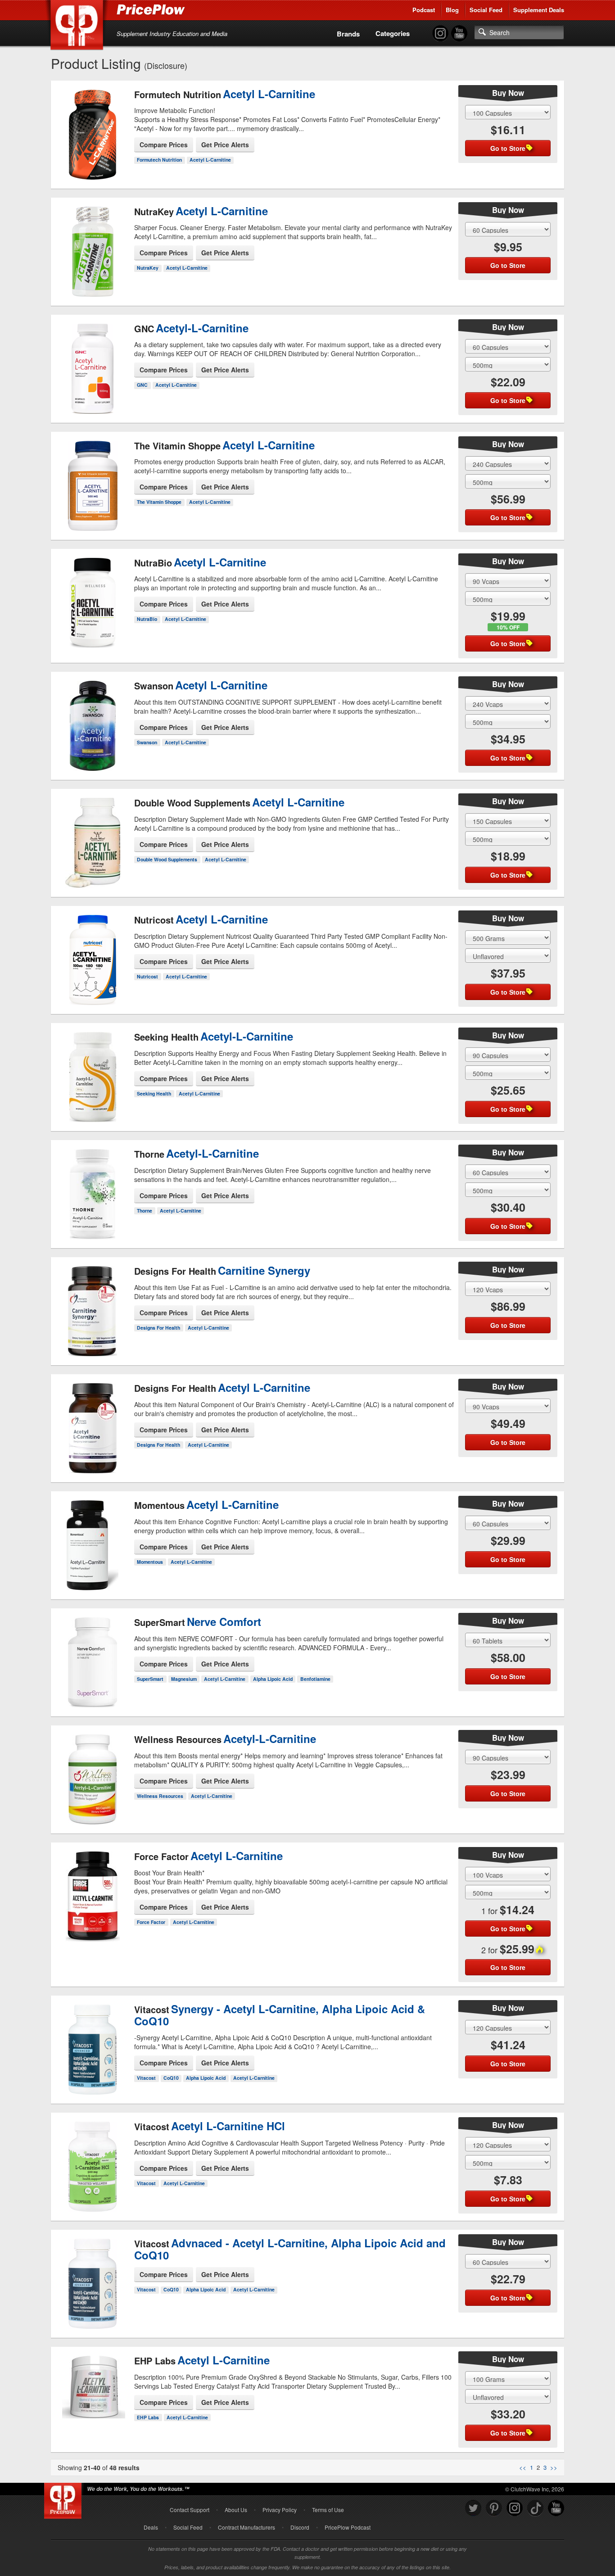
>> (554, 2467)
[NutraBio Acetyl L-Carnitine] (93, 595)
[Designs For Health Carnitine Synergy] (93, 1304)
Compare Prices (164, 145)
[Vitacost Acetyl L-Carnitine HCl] (93, 2159)
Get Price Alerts (225, 145)
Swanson (147, 742)
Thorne (145, 1211)
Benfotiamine (315, 1679)
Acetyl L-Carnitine (210, 160)
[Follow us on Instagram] (515, 2508)
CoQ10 (171, 2078)
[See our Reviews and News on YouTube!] (556, 2508)
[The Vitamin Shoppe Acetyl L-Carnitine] (93, 478)
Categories (393, 33)
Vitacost (146, 2078)
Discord (300, 2527)
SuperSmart (150, 1679)
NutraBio (147, 619)
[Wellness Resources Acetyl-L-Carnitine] (93, 1772)
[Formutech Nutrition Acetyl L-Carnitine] (93, 127)
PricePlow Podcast (348, 2527)
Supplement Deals (539, 10)
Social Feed (486, 10)
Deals (151, 2527)
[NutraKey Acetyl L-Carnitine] (93, 244)
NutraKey (148, 268)
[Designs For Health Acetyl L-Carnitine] (93, 1421)
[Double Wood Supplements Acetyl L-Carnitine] (93, 840)
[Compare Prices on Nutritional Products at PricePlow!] (65, 2499)
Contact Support (190, 2510)
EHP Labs (148, 2417)
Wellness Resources (160, 1796)
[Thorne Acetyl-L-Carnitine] (93, 1186)
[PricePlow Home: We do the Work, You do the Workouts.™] (78, 27)
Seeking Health (154, 1093)
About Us (236, 2510)
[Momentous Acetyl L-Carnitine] (93, 1538)
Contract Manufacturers (246, 2527)
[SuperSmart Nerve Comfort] (93, 1655)
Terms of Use (328, 2510)
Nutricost (147, 976)
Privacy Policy (280, 2510)
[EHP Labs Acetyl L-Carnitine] (93, 2388)
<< (523, 2467)
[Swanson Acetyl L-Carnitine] (93, 718)
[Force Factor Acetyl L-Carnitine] (93, 1889)
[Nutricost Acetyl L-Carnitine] (93, 952)
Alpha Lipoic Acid (273, 1679)
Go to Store (93, 167)
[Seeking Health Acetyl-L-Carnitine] (93, 1069)
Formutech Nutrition (159, 160)
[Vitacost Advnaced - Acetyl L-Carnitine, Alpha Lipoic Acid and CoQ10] (93, 2285)
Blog (452, 10)
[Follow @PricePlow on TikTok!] (535, 2508)
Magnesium (184, 1679)
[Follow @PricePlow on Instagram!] (440, 34)
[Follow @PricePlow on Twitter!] (473, 2508)
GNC (142, 385)
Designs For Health (158, 1328)
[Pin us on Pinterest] (494, 2508)
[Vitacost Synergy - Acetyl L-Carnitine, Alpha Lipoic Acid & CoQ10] (93, 2051)
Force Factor (151, 1922)
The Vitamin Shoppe (159, 502)
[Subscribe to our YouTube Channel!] (459, 34)
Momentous (150, 1562)
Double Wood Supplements (167, 859)
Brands (348, 34)
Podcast (424, 10)
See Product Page (93, 148)
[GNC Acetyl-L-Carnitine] (93, 361)
